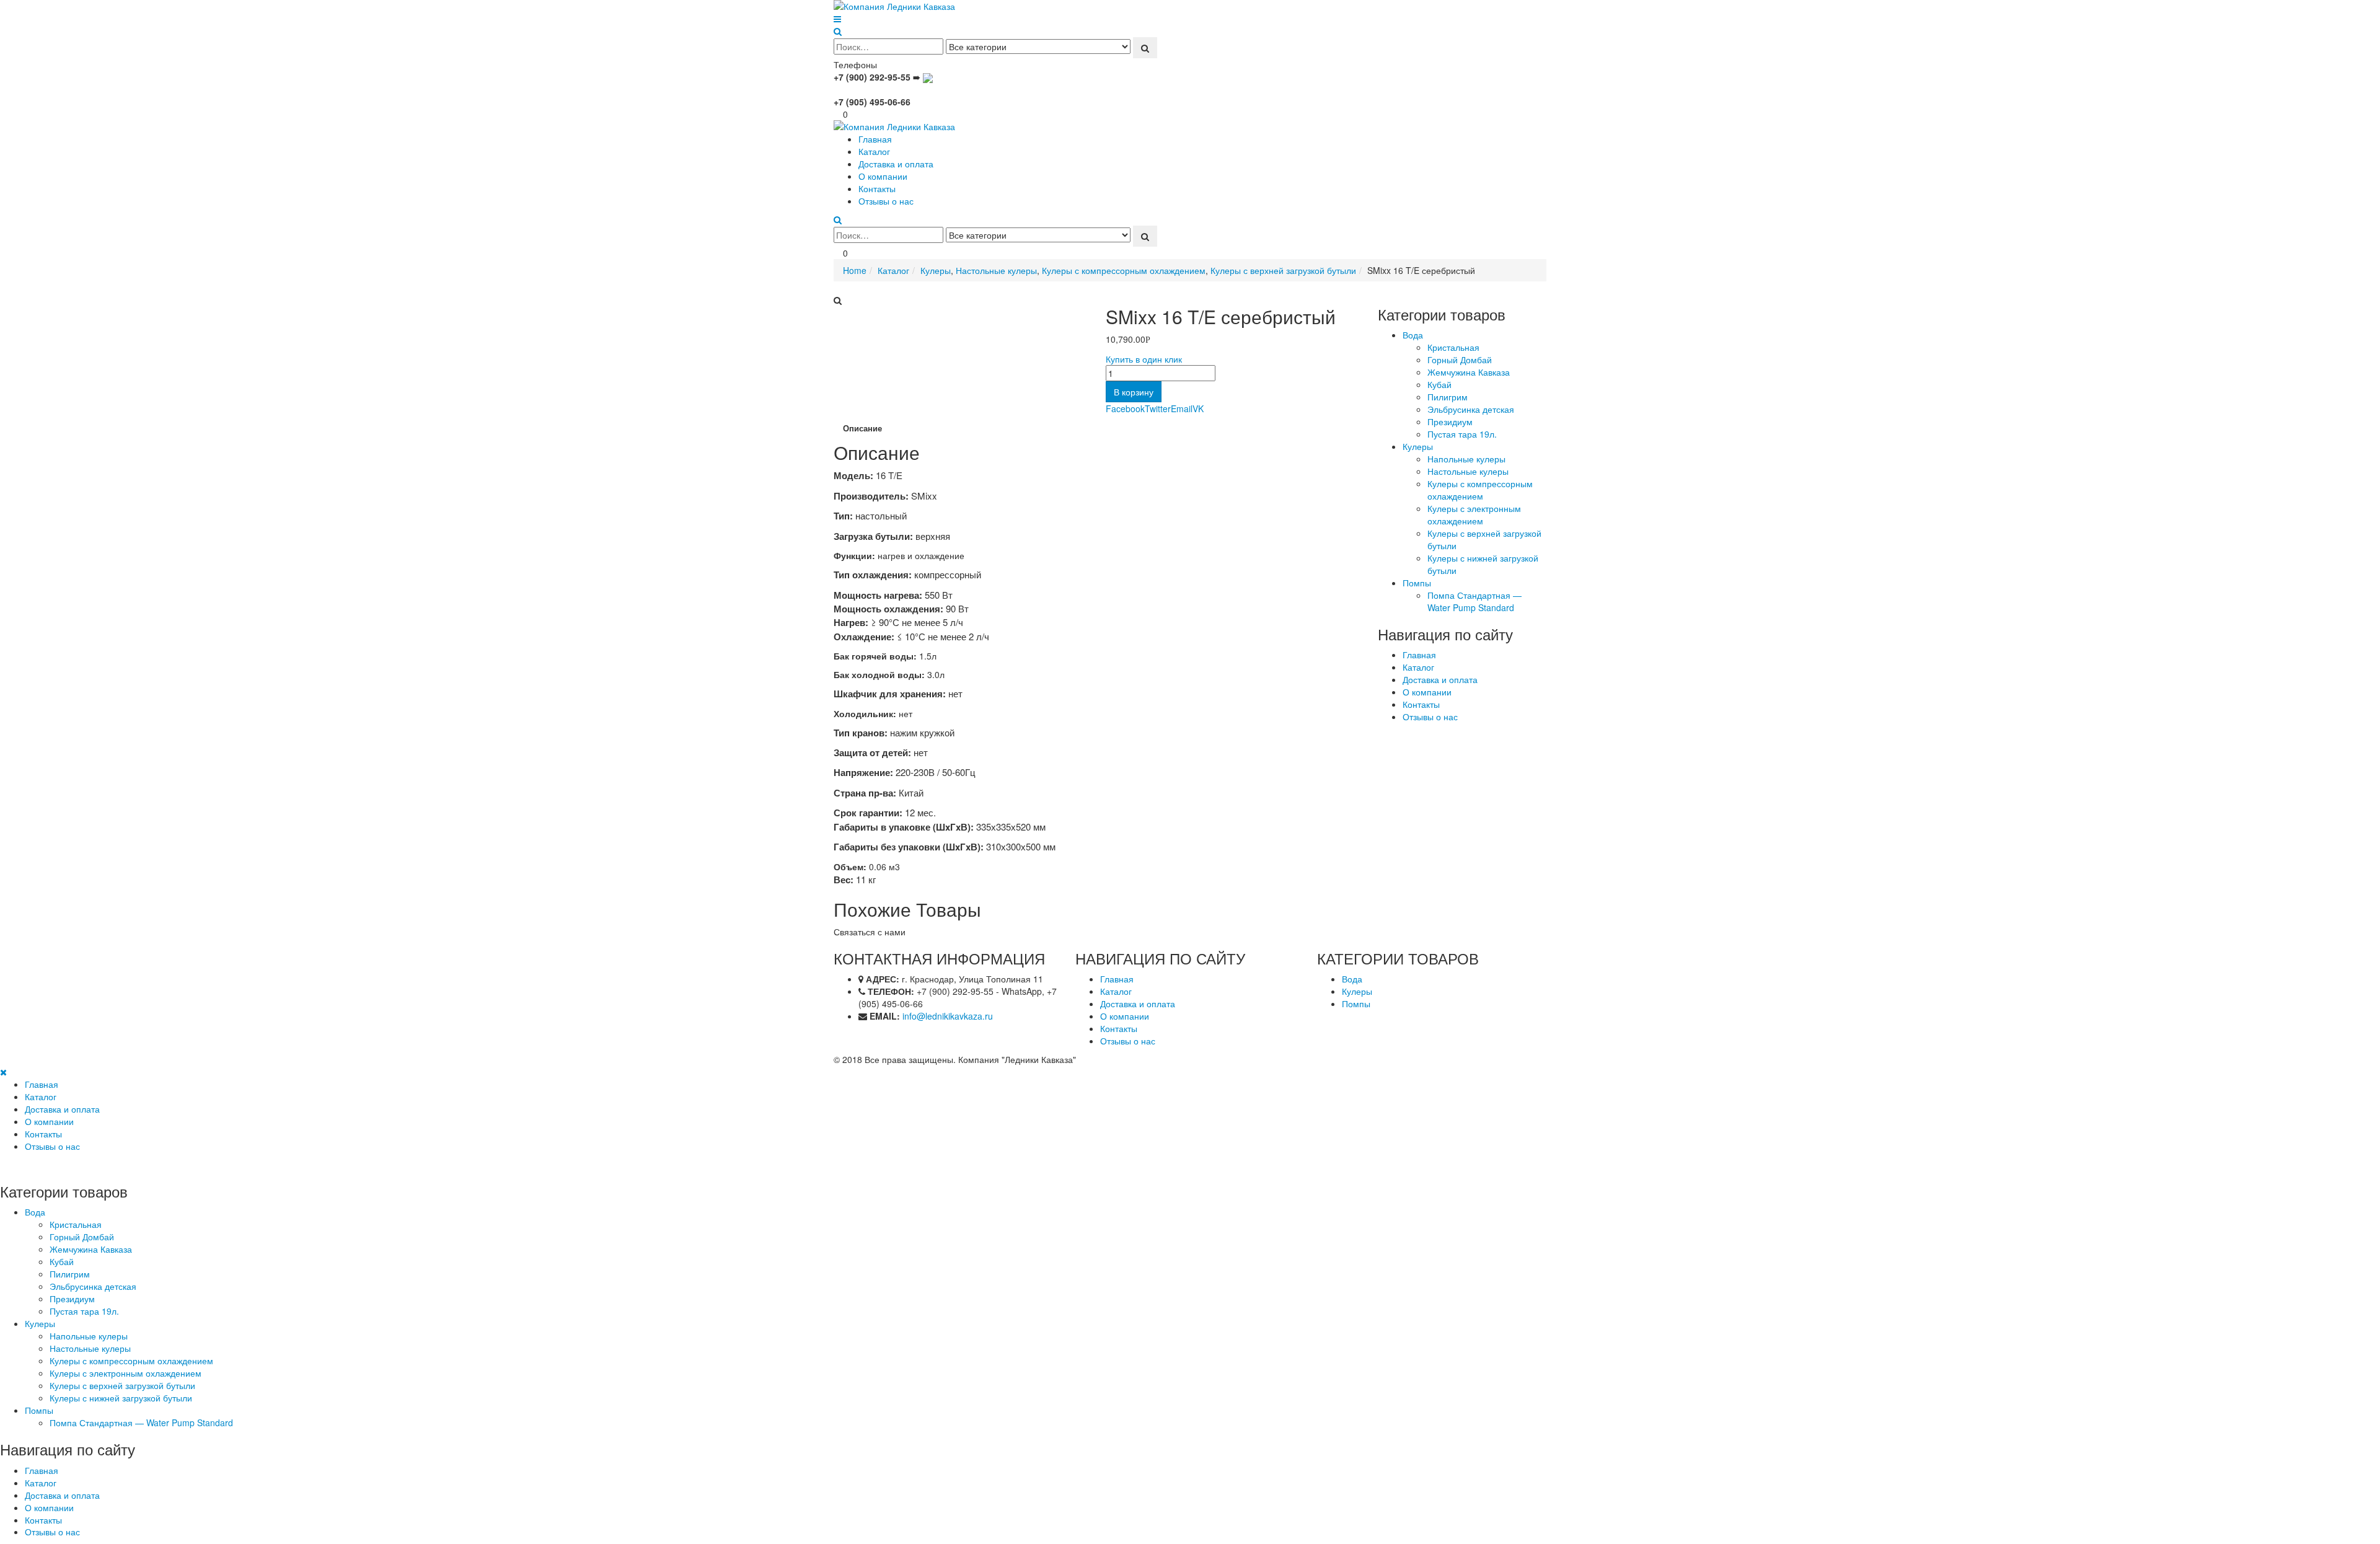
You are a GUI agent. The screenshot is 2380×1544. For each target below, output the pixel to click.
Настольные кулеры (1468, 471)
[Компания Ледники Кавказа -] (911, 6)
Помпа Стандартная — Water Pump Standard (1474, 601)
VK (1198, 408)
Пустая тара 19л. (1462, 434)
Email (1182, 408)
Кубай (1439, 384)
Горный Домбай (1460, 360)
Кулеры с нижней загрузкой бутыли (1483, 564)
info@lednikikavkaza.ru (948, 1016)
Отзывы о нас (886, 201)
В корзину (1134, 392)
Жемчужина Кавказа (1469, 372)
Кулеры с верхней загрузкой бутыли (1484, 539)
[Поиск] (1145, 48)
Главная (875, 139)
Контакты (877, 188)
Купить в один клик (1144, 359)
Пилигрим (1448, 397)
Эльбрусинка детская (1471, 409)
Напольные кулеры (1466, 459)
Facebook (1125, 408)
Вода (1413, 335)
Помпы (1417, 583)
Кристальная (1453, 347)
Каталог (874, 151)
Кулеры (1418, 446)
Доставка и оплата (896, 164)
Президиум (1450, 421)
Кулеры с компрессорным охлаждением (1480, 490)
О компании (883, 176)
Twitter (1158, 408)
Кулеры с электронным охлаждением (1474, 514)
